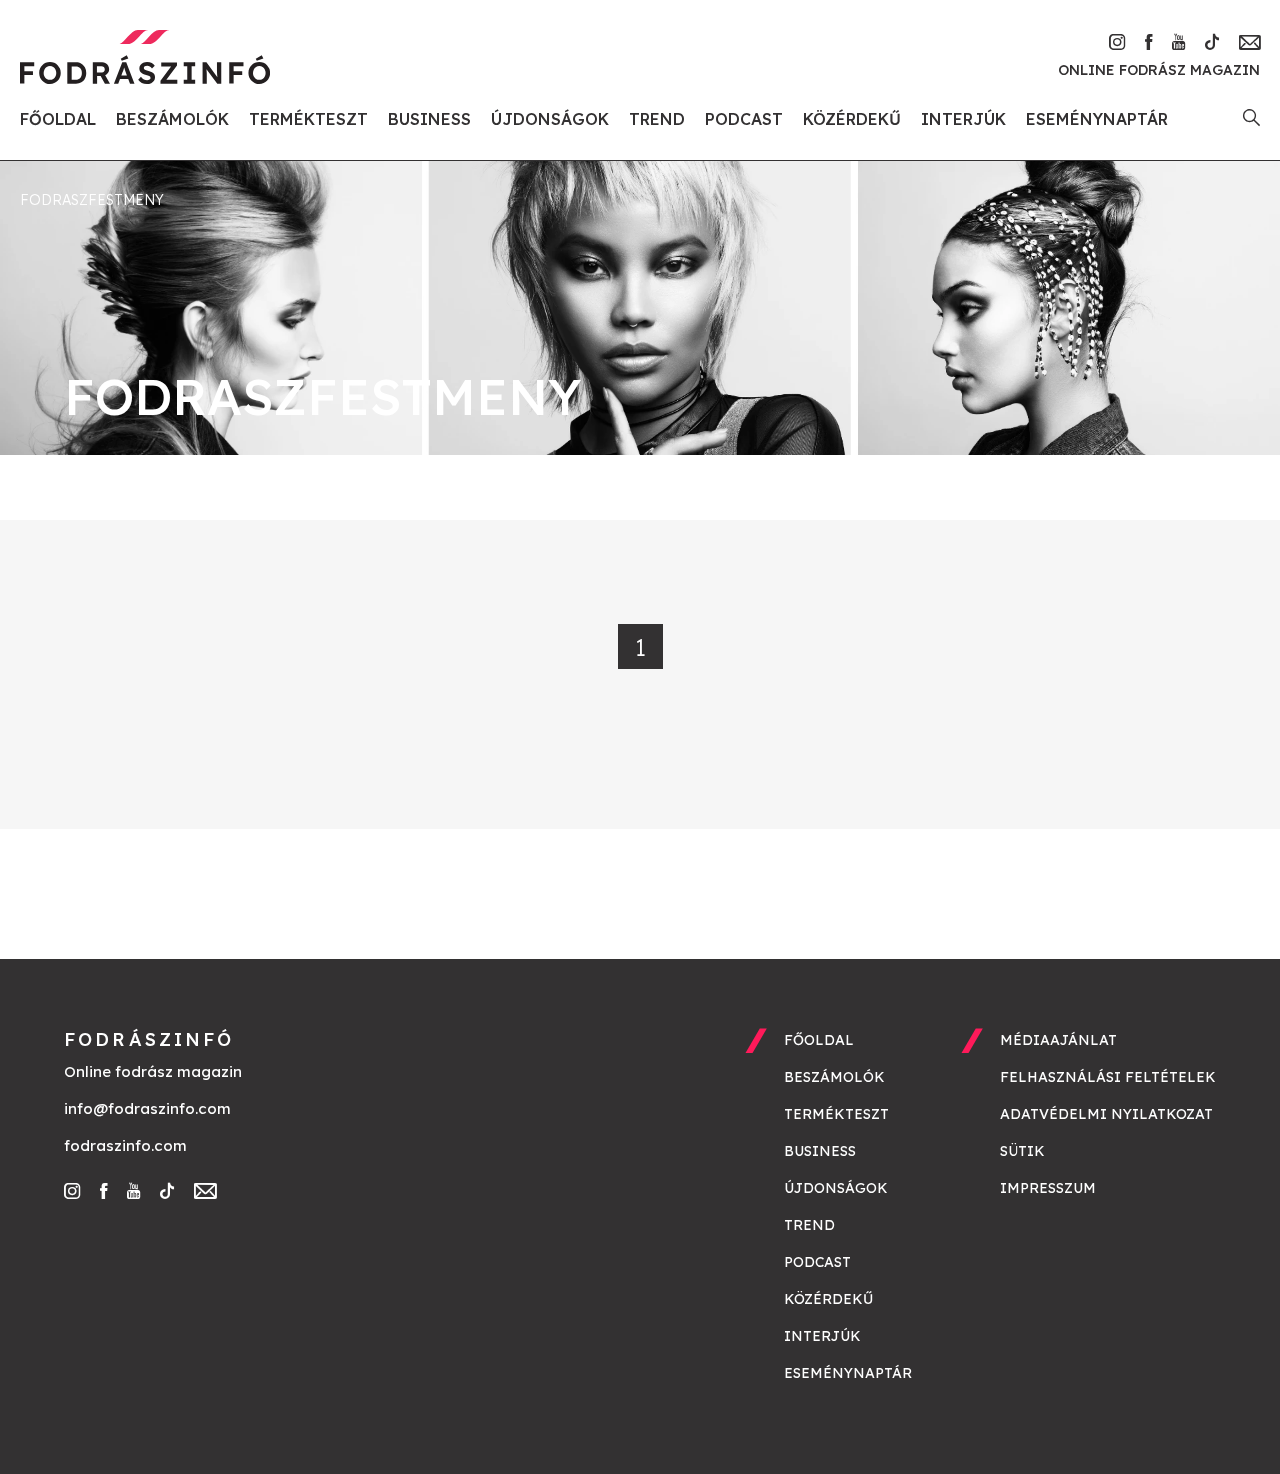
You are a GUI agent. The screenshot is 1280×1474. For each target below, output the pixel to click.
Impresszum (1048, 1188)
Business (429, 119)
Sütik (1022, 1151)
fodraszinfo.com (125, 1145)
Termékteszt (308, 119)
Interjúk (963, 119)
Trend (657, 119)
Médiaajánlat (1058, 1040)
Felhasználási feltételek (1108, 1077)
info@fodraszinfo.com (147, 1108)
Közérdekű (852, 119)
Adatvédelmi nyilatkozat (1106, 1114)
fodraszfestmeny (92, 200)
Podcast (744, 119)
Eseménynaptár (1097, 119)
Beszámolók (172, 119)
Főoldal (58, 119)
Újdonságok (550, 119)
